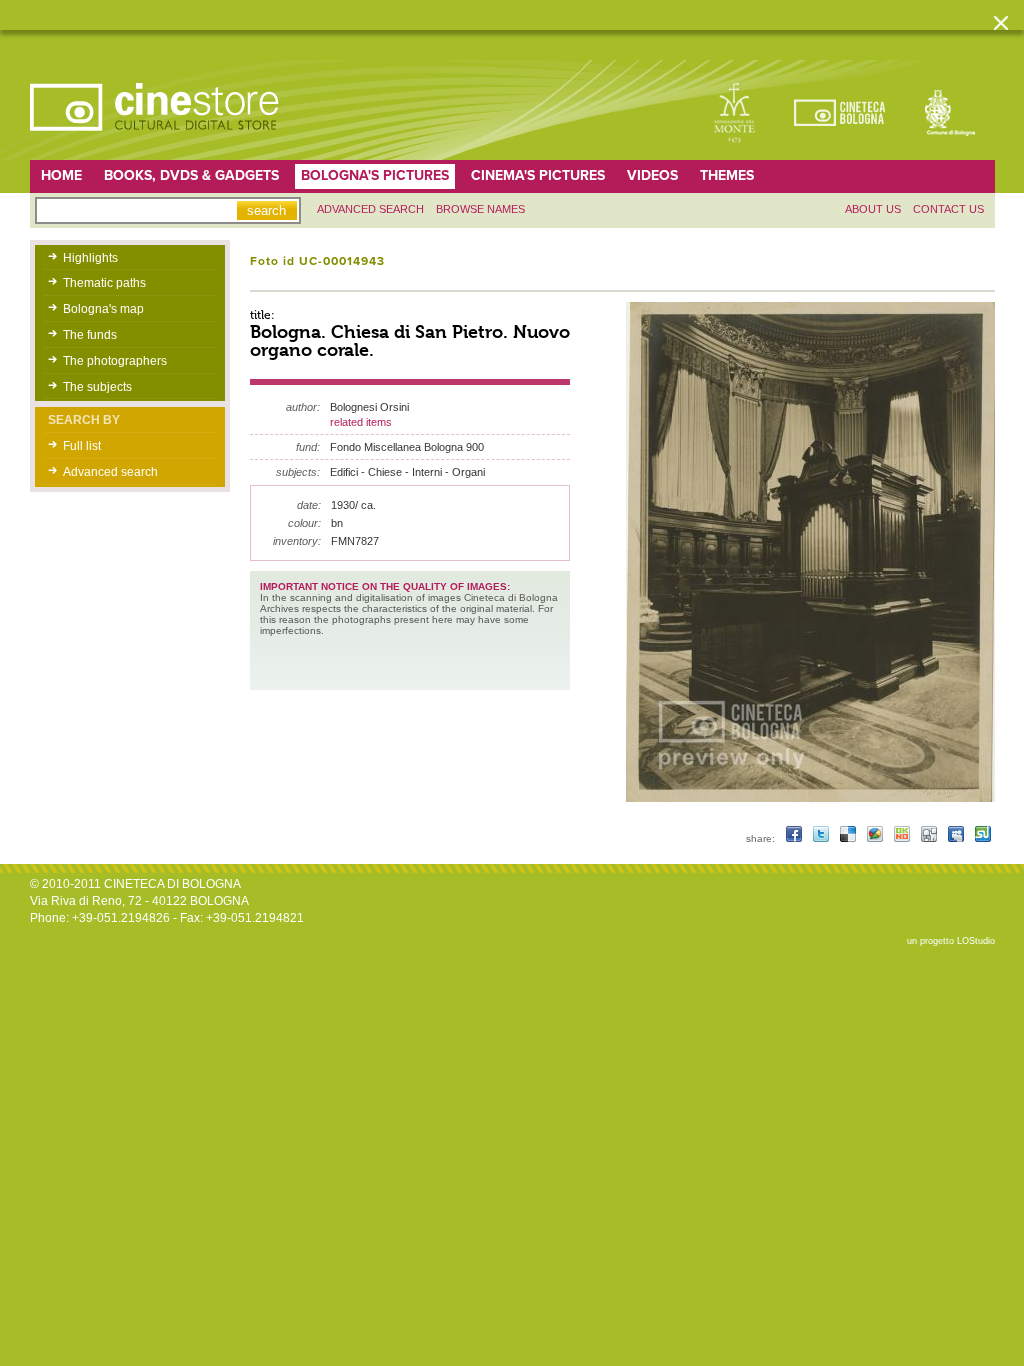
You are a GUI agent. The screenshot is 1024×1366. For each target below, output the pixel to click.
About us (873, 209)
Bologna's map (103, 309)
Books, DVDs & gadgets (191, 175)
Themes (727, 175)
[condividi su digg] (930, 838)
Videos (652, 175)
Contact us (948, 209)
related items (361, 422)
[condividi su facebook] (795, 838)
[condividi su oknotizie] (903, 838)
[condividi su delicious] (849, 838)
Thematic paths (104, 283)
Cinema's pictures (538, 175)
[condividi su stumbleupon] (983, 838)
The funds (90, 335)
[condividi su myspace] (957, 838)
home (61, 175)
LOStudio (976, 941)
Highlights (90, 258)
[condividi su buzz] (876, 838)
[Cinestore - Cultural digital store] (156, 141)
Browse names (480, 209)
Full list (82, 446)
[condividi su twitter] (822, 838)
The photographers (115, 361)
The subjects (97, 387)
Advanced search (370, 209)
